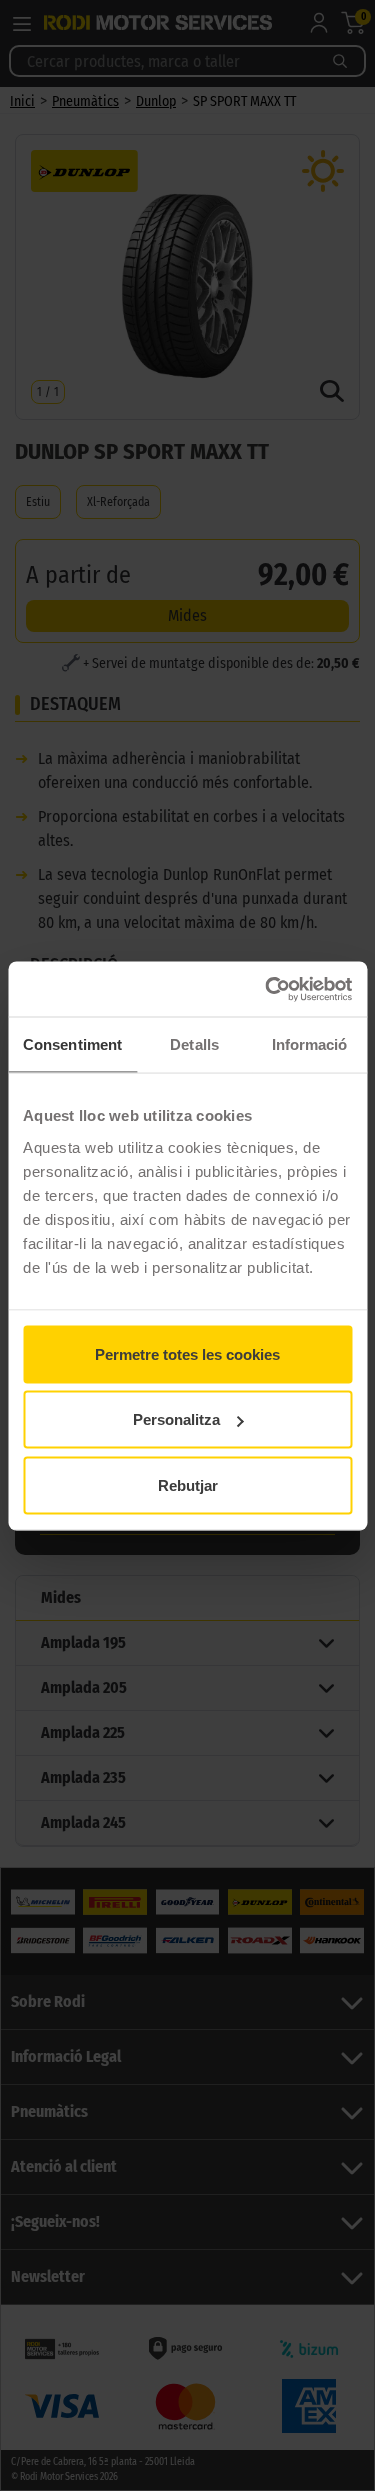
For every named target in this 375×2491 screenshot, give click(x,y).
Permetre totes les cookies (187, 1353)
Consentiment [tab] (72, 1044)
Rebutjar (188, 1484)
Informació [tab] (310, 1044)
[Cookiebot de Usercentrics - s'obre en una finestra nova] (267, 989)
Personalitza (176, 1419)
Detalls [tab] (194, 1044)
